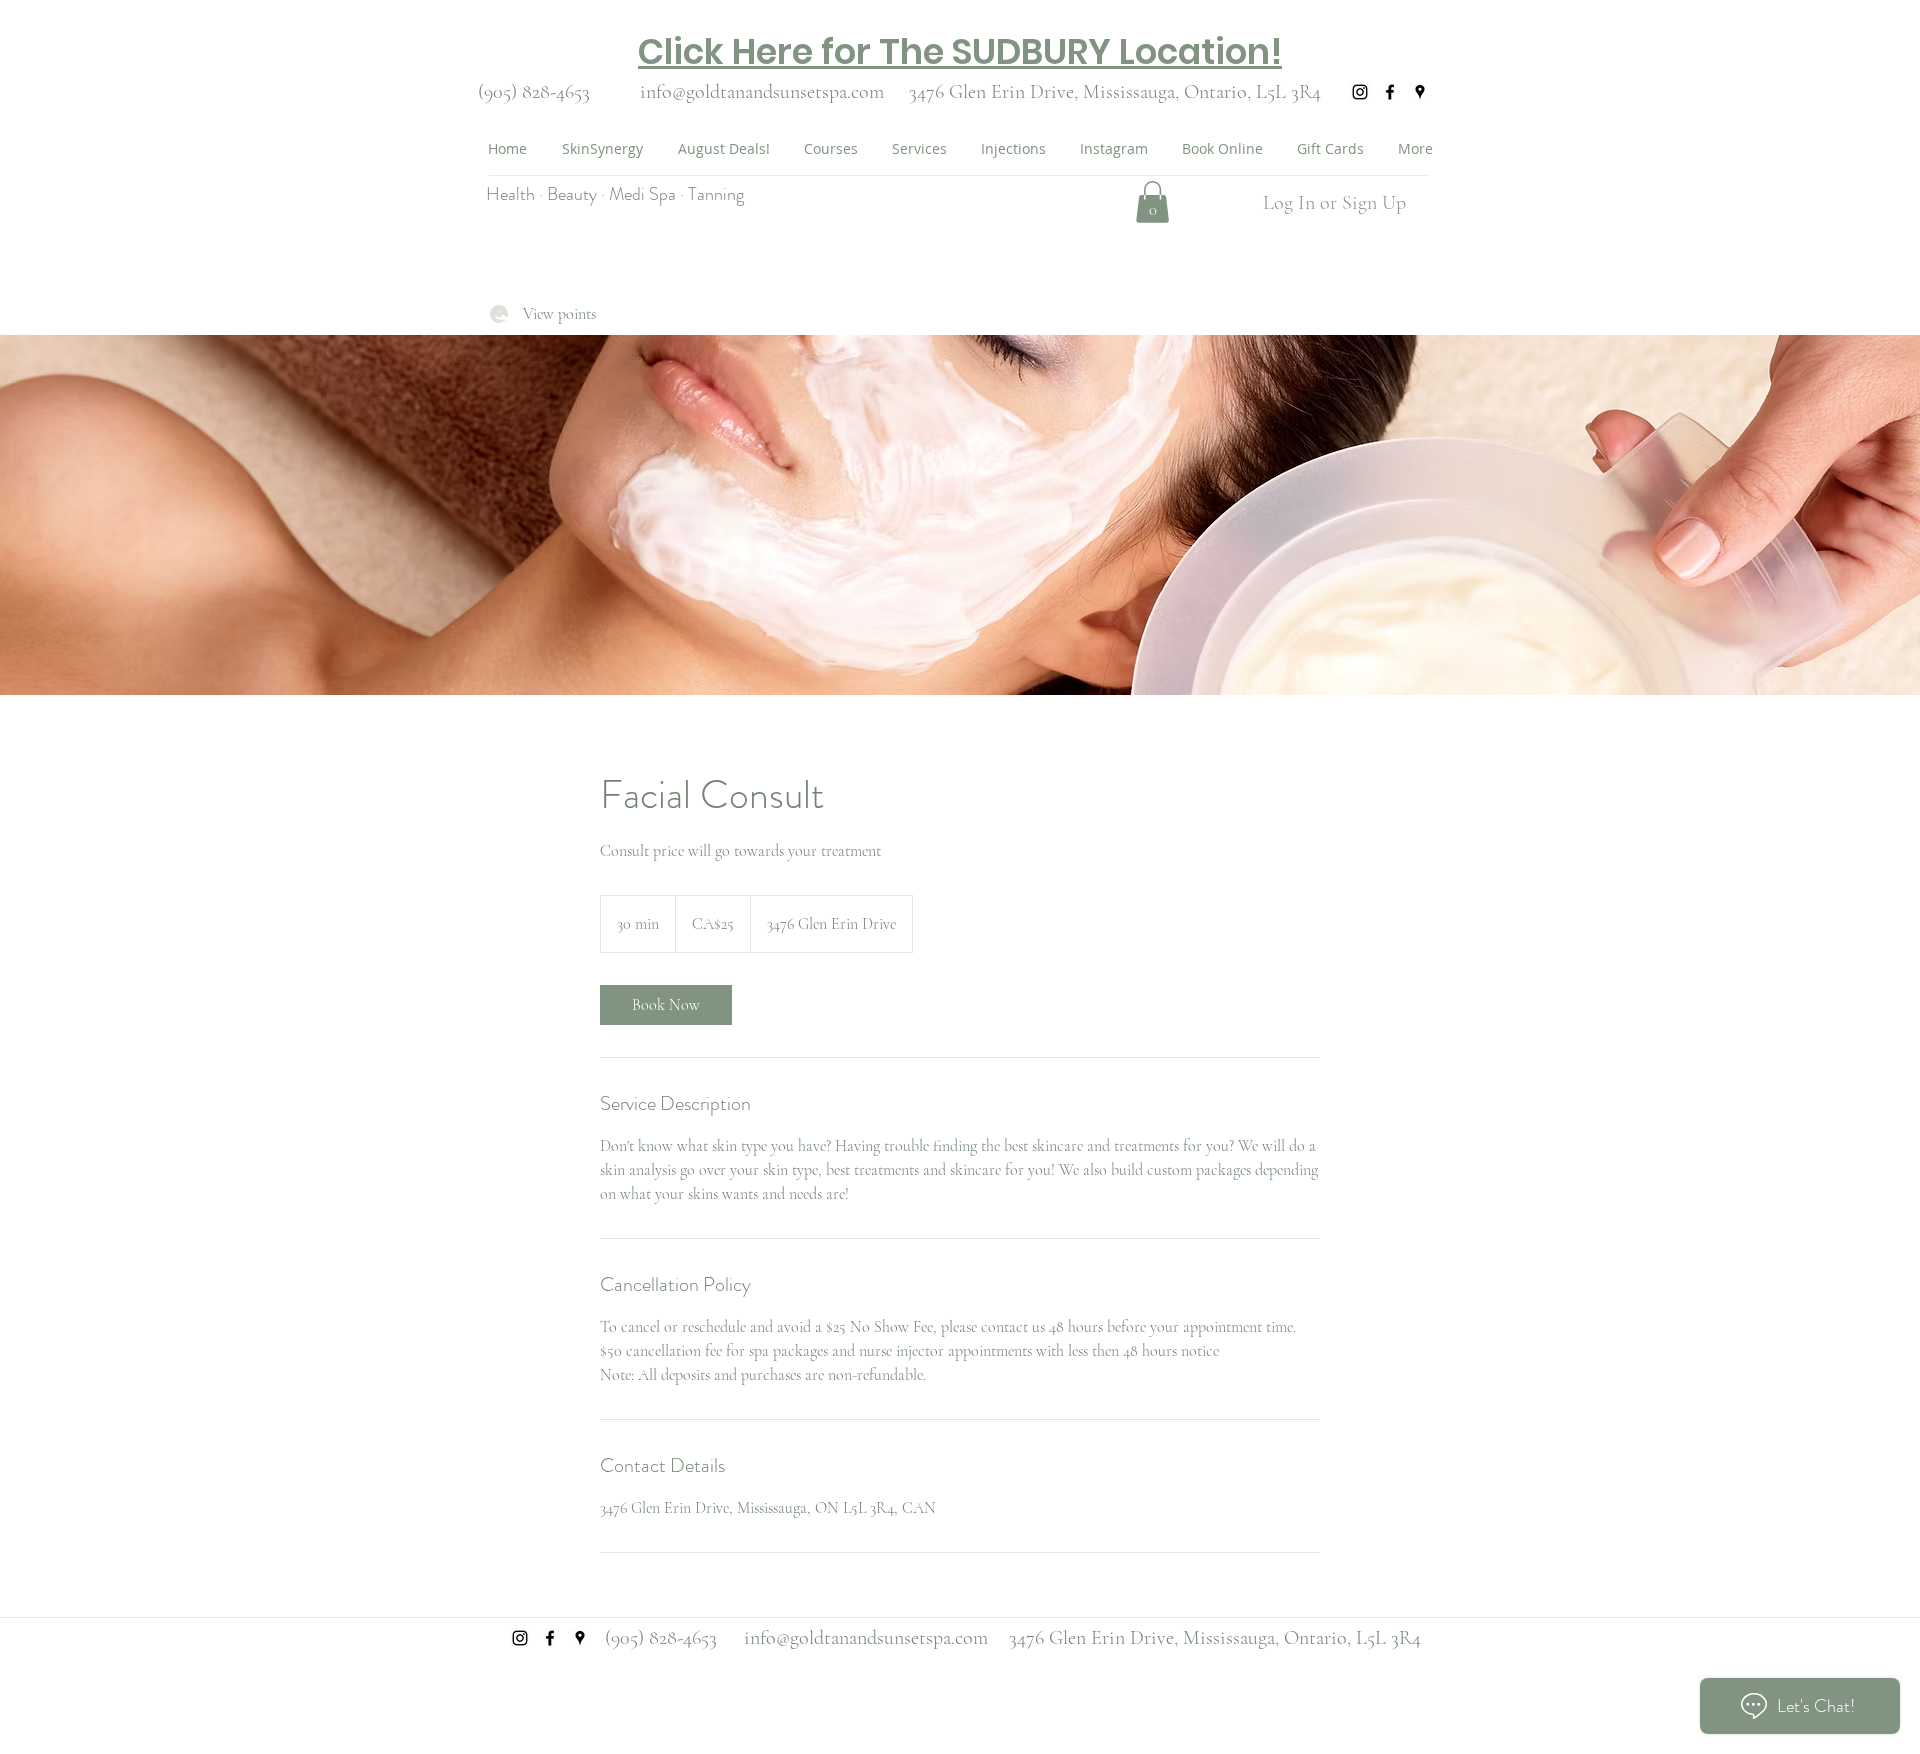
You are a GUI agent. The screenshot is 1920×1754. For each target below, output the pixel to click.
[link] (666, 1005)
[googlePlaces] (1420, 92)
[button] (1152, 202)
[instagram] (1360, 92)
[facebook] (1390, 92)
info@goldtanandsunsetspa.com (762, 92)
